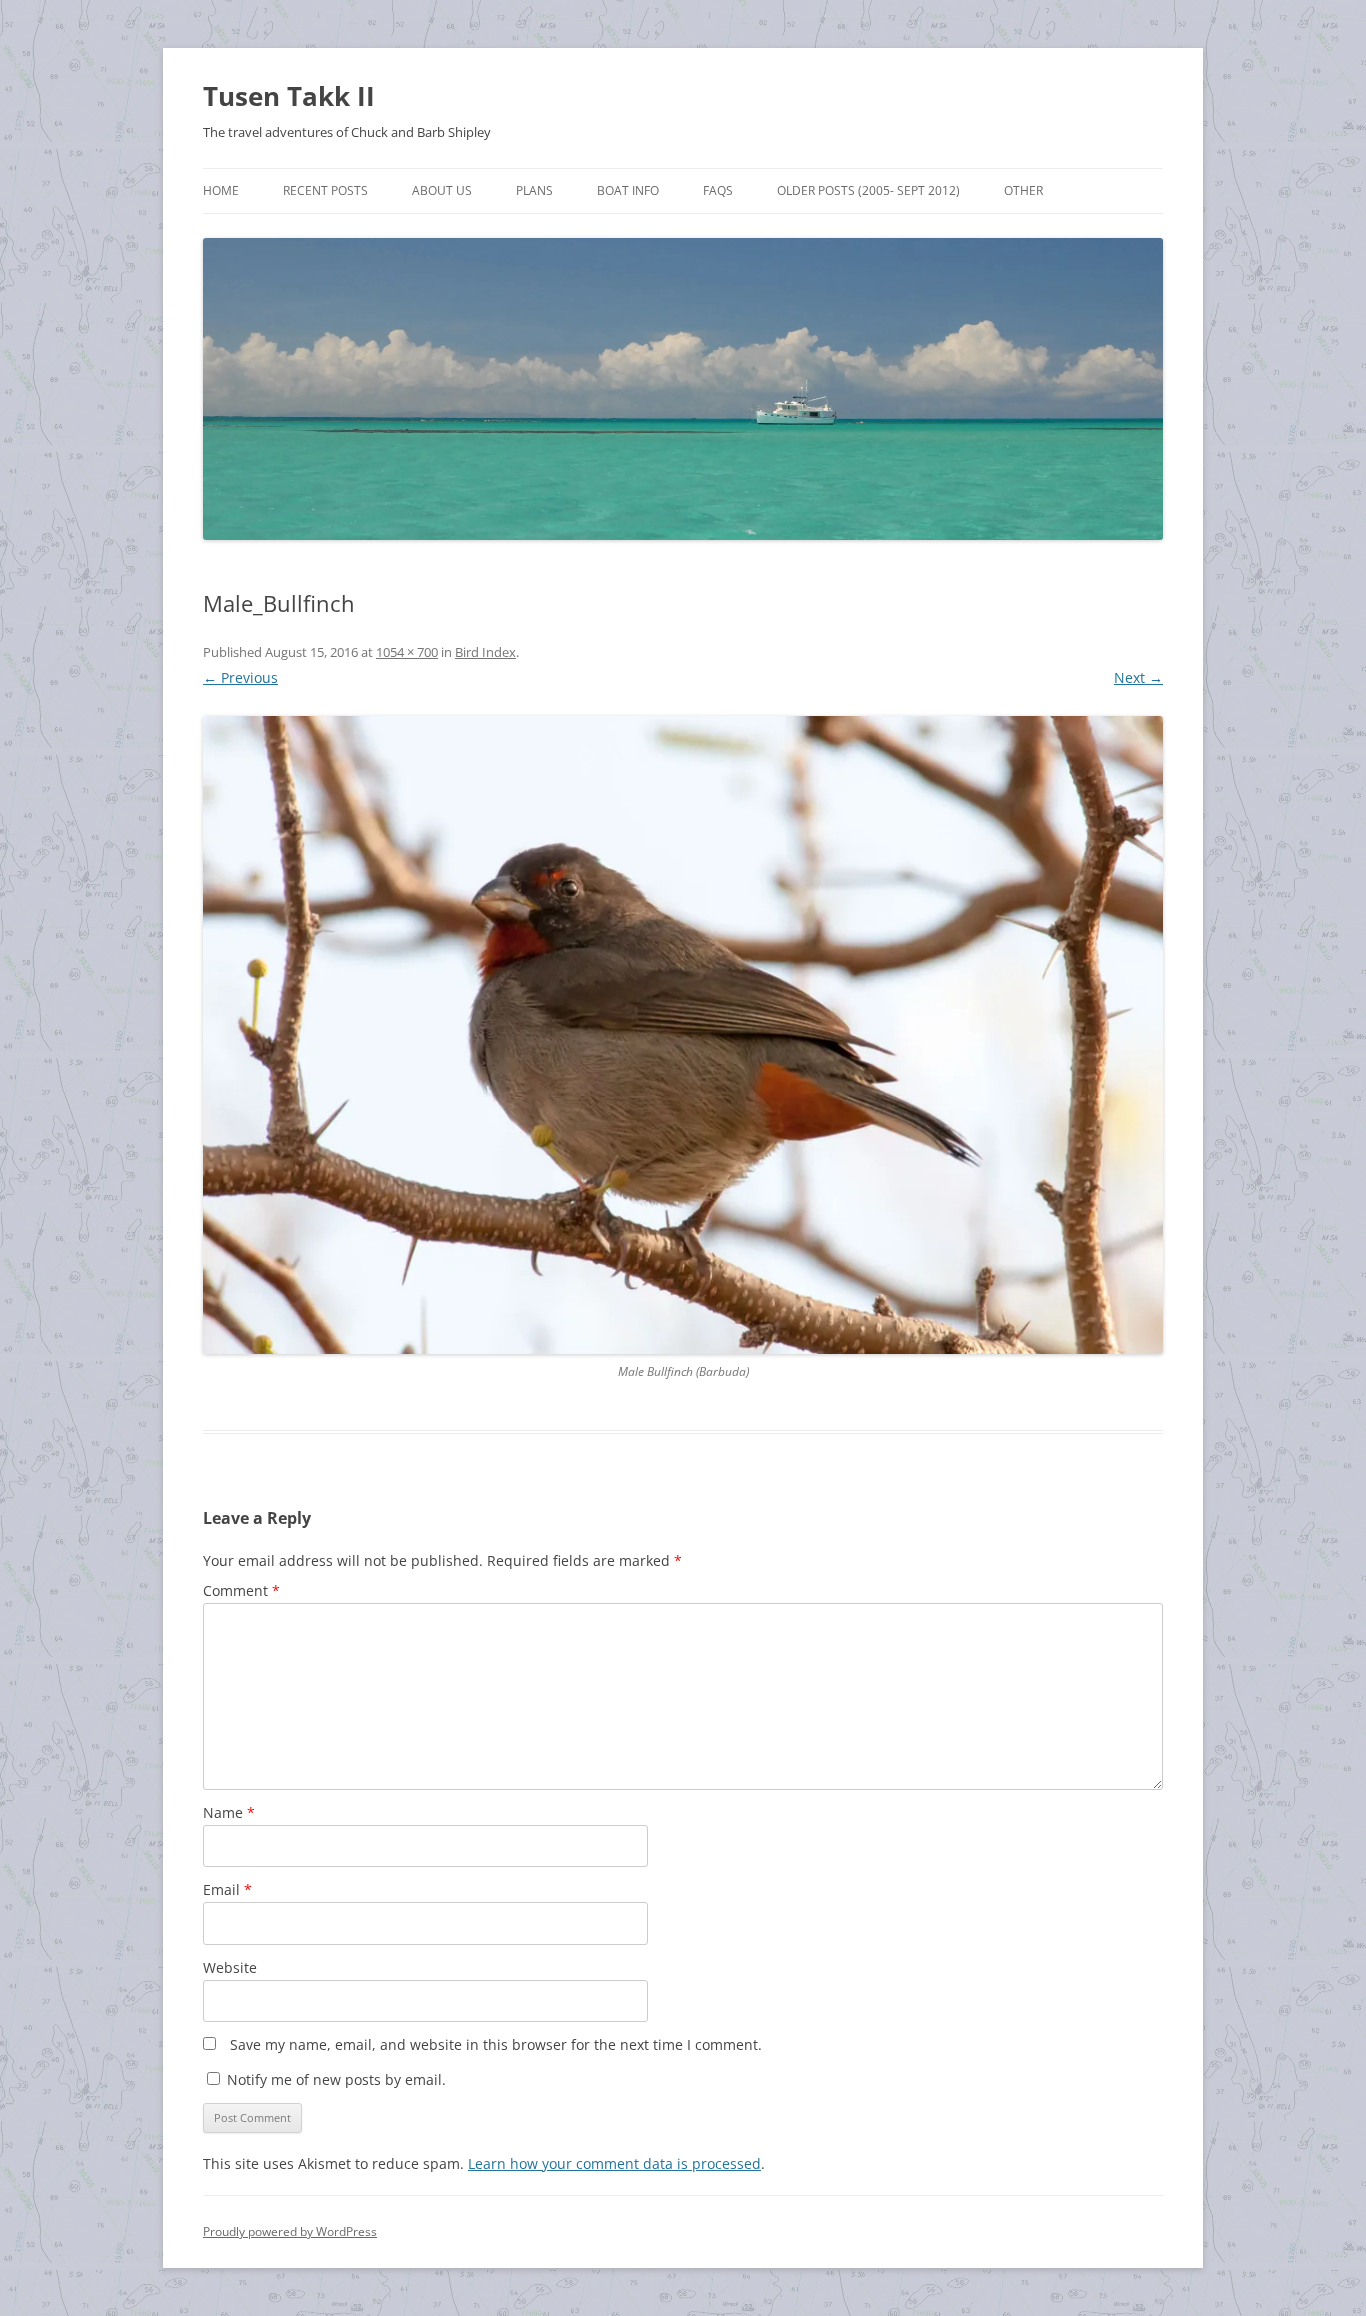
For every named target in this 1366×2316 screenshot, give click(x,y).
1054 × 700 (407, 652)
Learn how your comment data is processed (614, 2163)
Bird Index (485, 652)
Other (1023, 190)
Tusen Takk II (289, 96)
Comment (241, 1590)
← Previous (240, 677)
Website (230, 1967)
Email (227, 1889)
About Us (442, 190)
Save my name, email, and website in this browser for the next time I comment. (496, 2044)
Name (229, 1812)
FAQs (718, 190)
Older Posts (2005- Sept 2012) (868, 190)
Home (221, 190)
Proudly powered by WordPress (290, 2231)
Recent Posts (325, 190)
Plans (534, 190)
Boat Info (628, 190)
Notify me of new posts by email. (336, 2079)
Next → (1138, 677)
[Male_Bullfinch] (683, 1035)
